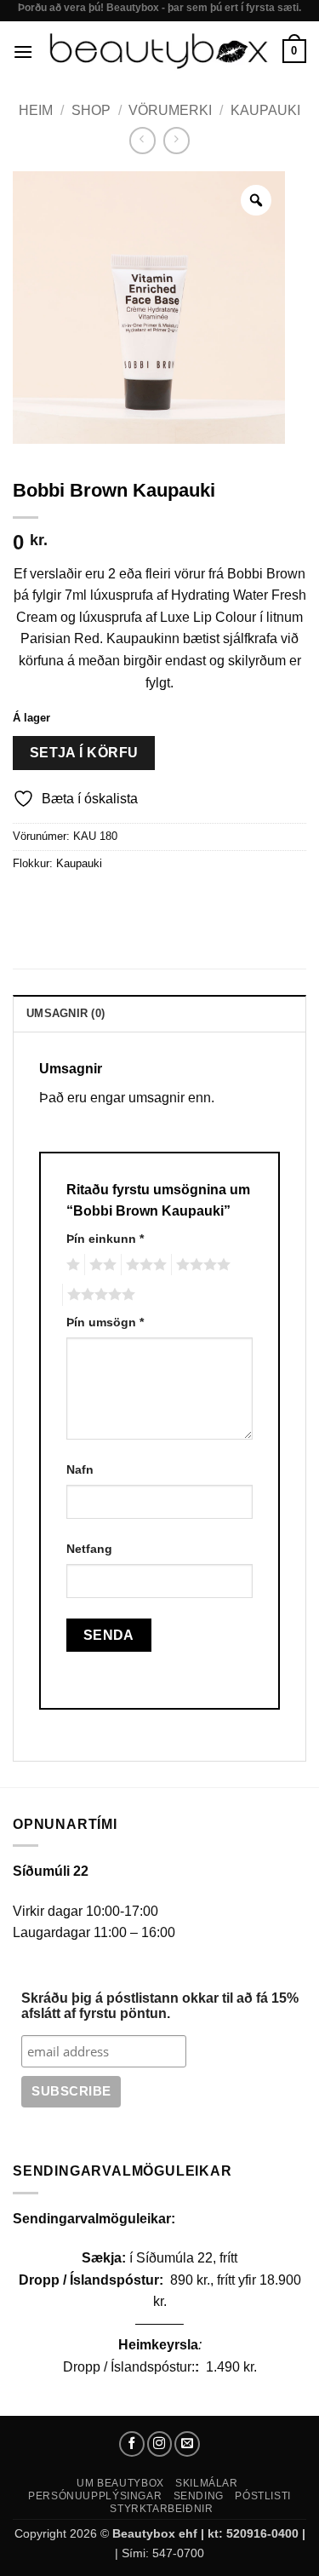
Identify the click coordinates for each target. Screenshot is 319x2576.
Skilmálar (207, 2483)
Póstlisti (263, 2496)
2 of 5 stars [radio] (100, 1265)
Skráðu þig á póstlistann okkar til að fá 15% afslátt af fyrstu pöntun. (160, 2006)
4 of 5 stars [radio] (201, 1265)
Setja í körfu (84, 753)
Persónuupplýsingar (95, 2496)
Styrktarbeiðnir (161, 2509)
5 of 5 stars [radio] (99, 1295)
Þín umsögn (105, 1322)
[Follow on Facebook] (132, 2444)
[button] (23, 52)
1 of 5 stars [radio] (71, 1265)
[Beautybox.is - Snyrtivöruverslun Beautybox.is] (158, 51)
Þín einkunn (105, 1239)
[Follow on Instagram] (160, 2444)
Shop (91, 110)
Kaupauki (265, 110)
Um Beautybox (120, 2483)
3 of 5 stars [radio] (144, 1265)
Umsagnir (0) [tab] (66, 1013)
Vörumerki (170, 110)
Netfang (89, 1549)
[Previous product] (177, 140)
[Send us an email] (187, 2444)
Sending (199, 2496)
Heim (36, 110)
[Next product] (142, 140)
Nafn (80, 1469)
